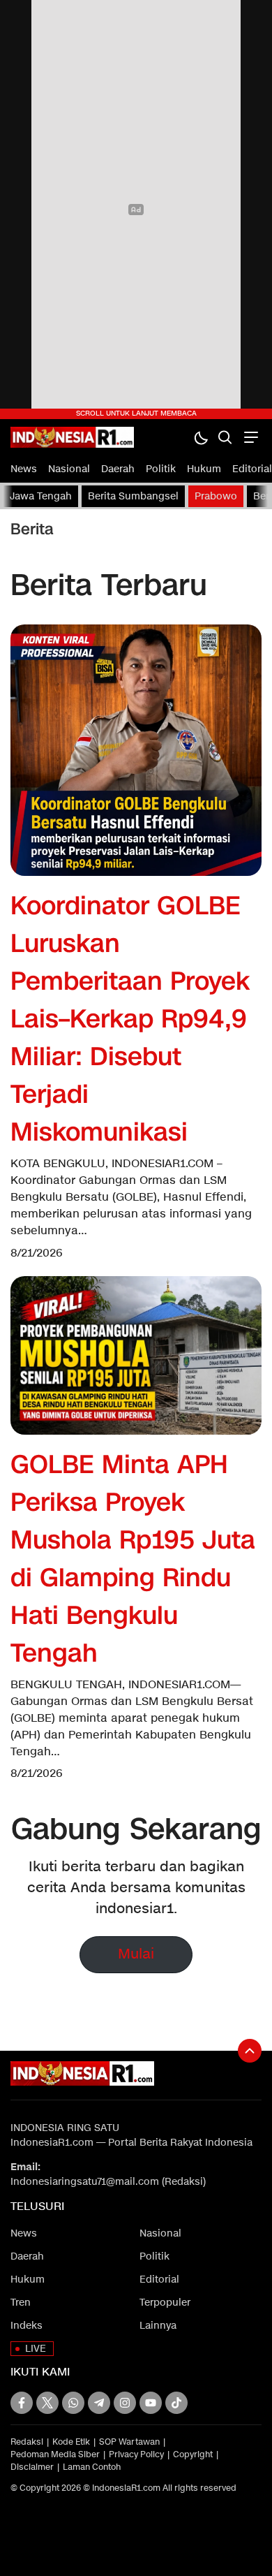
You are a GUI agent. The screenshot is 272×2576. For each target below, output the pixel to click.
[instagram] (125, 2403)
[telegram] (99, 2403)
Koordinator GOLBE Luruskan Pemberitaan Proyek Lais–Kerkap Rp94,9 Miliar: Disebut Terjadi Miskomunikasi (130, 1019)
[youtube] (151, 2403)
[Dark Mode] (201, 437)
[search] (225, 437)
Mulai (136, 1954)
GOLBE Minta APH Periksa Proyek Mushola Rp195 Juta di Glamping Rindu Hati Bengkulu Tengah (133, 1559)
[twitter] (47, 2403)
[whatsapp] (73, 2403)
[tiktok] (176, 2403)
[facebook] (22, 2403)
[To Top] (250, 2051)
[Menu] (249, 437)
